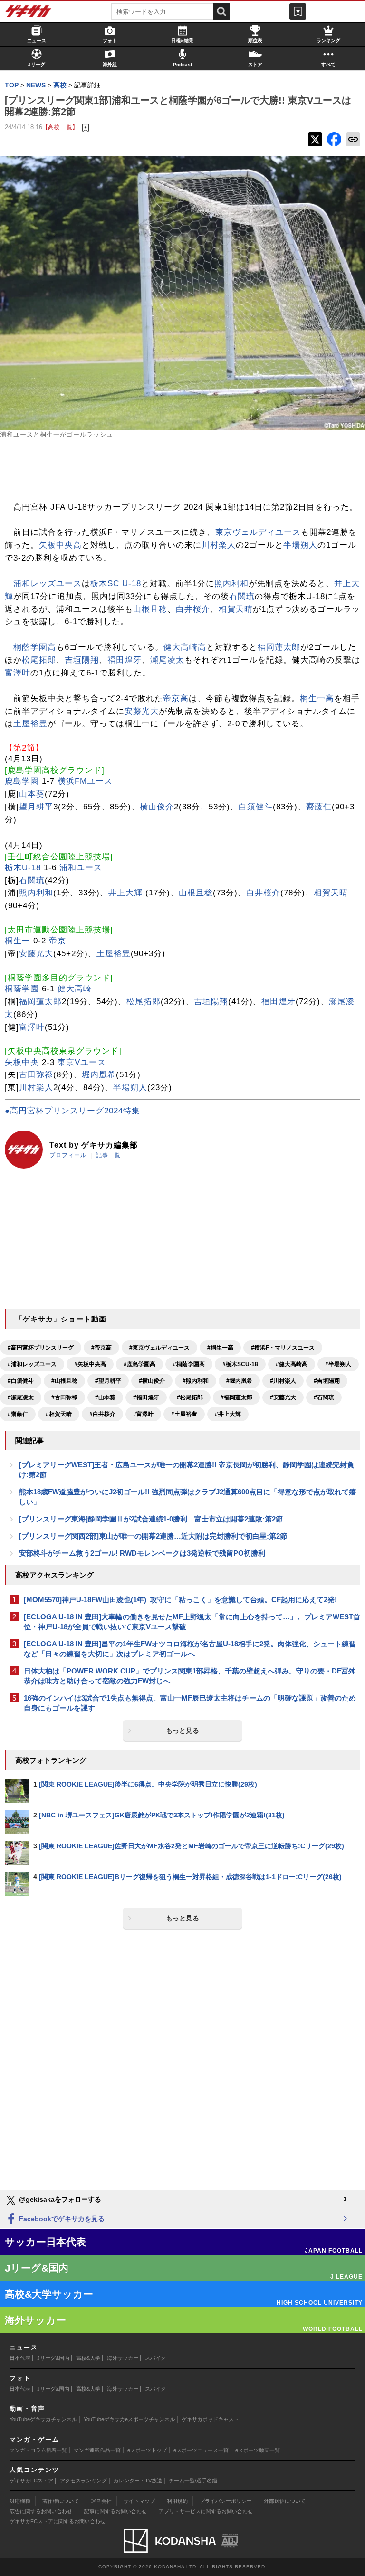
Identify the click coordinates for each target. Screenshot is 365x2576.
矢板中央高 (60, 545)
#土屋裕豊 (184, 1414)
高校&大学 (88, 2358)
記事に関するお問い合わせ (115, 2511)
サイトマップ (139, 2501)
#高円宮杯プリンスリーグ (41, 1348)
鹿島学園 (22, 781)
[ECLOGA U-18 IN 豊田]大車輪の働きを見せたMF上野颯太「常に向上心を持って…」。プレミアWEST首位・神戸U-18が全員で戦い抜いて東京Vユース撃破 (192, 1622)
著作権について (61, 2501)
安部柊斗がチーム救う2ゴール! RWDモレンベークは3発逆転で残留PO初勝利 (142, 1553)
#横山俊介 (152, 1381)
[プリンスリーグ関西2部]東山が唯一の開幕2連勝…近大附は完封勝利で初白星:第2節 (153, 1536)
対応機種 (20, 2501)
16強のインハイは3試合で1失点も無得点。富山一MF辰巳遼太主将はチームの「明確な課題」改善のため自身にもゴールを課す (190, 1703)
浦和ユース (81, 868)
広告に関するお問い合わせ (41, 2511)
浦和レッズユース (48, 584)
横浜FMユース (85, 781)
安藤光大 (142, 711)
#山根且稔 (64, 1381)
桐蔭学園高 (35, 647)
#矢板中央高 (90, 1364)
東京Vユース (82, 1062)
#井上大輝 (228, 1414)
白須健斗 (256, 807)
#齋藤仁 (18, 1414)
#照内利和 (196, 1381)
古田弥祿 (36, 1075)
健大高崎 (75, 989)
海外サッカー (123, 2358)
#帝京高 (101, 1348)
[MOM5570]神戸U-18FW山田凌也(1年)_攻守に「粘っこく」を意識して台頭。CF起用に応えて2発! (180, 1600)
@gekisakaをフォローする (59, 2199)
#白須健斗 (21, 1381)
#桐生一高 (220, 1348)
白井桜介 (193, 609)
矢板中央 (22, 1062)
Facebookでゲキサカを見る (61, 2219)
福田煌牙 (125, 660)
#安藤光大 (283, 1397)
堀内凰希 (99, 1075)
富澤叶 (18, 673)
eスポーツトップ (147, 2450)
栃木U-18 (23, 868)
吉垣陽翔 (82, 660)
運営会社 (101, 2501)
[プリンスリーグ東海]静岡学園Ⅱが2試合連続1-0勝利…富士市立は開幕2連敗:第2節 (151, 1519)
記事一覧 (108, 1155)
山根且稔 (150, 609)
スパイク (155, 2358)
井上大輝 (125, 893)
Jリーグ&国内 (53, 2358)
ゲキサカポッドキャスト (210, 2419)
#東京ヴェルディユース (159, 1348)
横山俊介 (157, 807)
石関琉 (242, 596)
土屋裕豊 (30, 724)
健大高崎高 (185, 647)
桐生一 (18, 941)
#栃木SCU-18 (240, 1364)
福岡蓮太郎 (279, 647)
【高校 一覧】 (60, 127)
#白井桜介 (102, 1414)
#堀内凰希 (239, 1381)
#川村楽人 (283, 1381)
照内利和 (231, 584)
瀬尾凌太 (167, 660)
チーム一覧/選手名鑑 (193, 2481)
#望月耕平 (108, 1381)
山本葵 (32, 794)
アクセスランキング (83, 2481)
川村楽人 (219, 545)
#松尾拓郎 (190, 1397)
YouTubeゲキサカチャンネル (43, 2419)
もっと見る (182, 1730)
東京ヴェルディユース (258, 532)
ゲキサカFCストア (31, 2481)
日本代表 (20, 2358)
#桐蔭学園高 (189, 1364)
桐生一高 (317, 699)
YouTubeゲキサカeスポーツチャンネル (129, 2419)
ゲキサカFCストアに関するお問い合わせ (58, 2521)
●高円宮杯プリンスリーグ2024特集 (72, 1111)
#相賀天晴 (59, 1414)
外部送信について (285, 2501)
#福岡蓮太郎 (236, 1397)
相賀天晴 (236, 609)
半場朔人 (300, 545)
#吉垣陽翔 (327, 1381)
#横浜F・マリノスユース (283, 1348)
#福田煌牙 (146, 1397)
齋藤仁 (319, 807)
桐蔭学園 (22, 989)
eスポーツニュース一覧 (201, 2450)
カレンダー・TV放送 (138, 2481)
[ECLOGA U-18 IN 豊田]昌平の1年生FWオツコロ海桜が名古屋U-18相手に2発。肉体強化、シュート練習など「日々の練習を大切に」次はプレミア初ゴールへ (190, 1649)
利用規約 (177, 2501)
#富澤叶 (143, 1414)
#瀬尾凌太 (21, 1397)
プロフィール (68, 1155)
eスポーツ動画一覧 (258, 2450)
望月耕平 (36, 807)
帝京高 (176, 699)
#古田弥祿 (64, 1397)
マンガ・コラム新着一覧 (38, 2450)
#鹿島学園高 (139, 1364)
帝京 (58, 941)
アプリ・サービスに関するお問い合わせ (206, 2511)
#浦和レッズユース (32, 1364)
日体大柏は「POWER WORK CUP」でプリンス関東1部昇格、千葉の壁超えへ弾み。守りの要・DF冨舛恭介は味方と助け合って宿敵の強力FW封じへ (190, 1676)
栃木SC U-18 (116, 584)
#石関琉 (324, 1397)
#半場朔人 (338, 1364)
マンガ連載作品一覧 (97, 2450)
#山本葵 (105, 1397)
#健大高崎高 (292, 1364)
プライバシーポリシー (226, 2501)
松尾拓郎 (39, 660)
